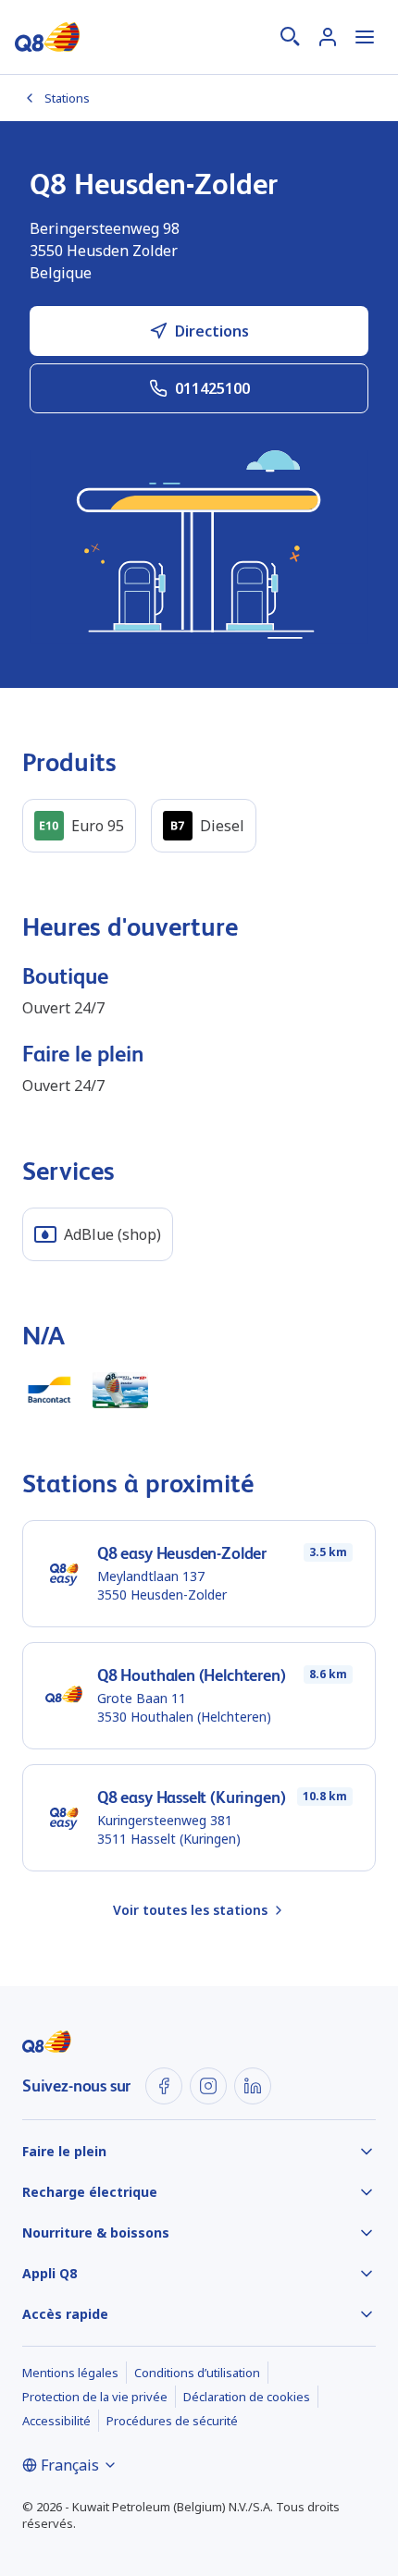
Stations (67, 98)
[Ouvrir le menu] (365, 37)
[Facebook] (164, 2086)
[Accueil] (47, 37)
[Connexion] (328, 37)
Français (70, 2465)
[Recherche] (291, 37)
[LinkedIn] (253, 2086)
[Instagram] (208, 2086)
